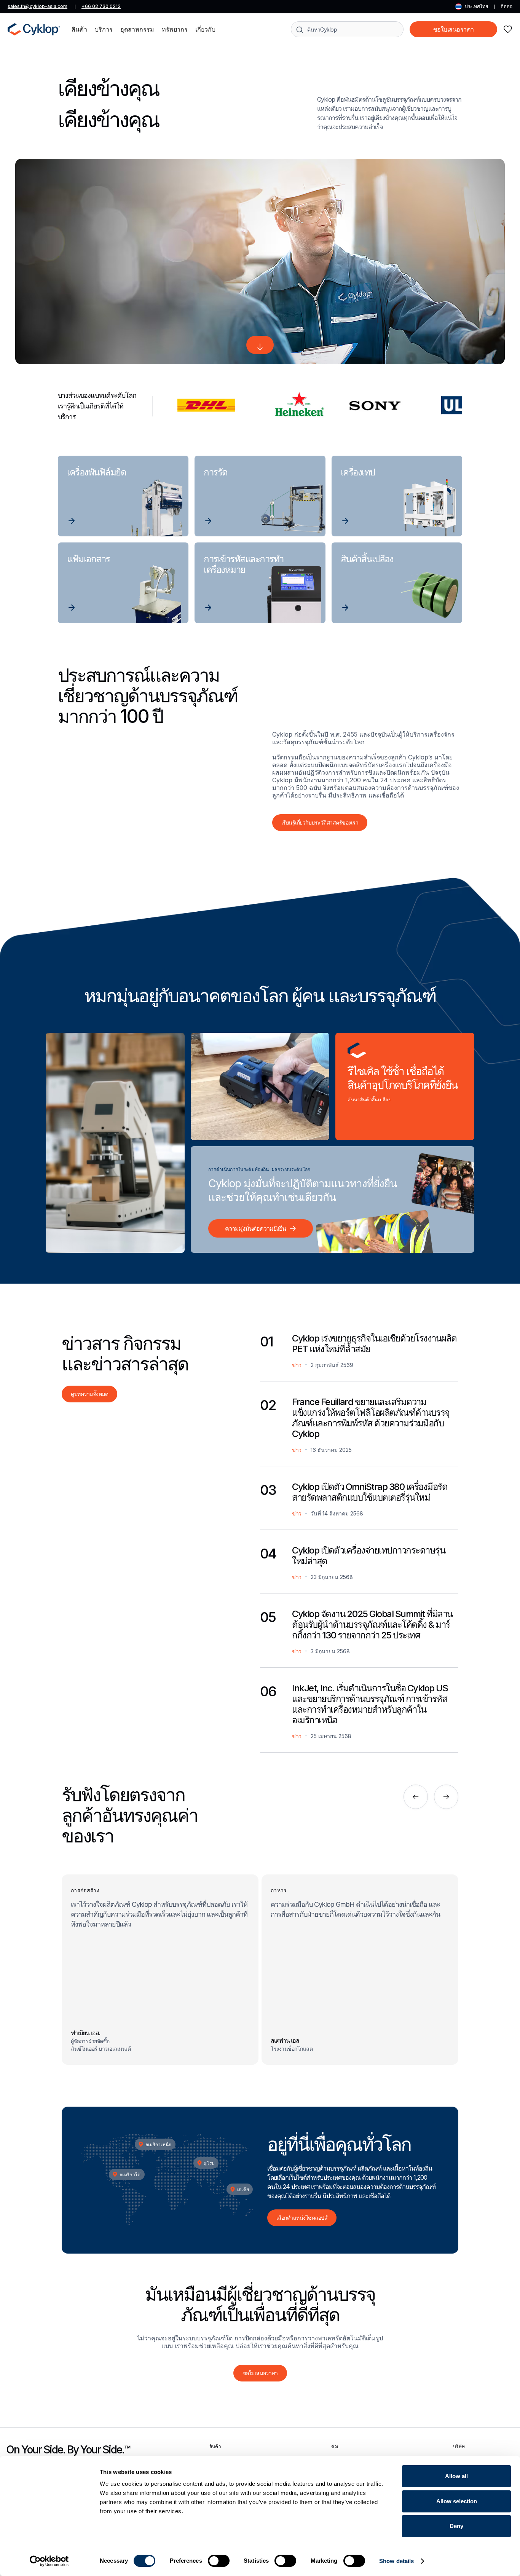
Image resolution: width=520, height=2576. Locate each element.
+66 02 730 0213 (101, 6)
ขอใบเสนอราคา (454, 29)
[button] (79, 29)
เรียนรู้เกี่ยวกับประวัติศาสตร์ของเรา (320, 822)
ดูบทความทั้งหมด (89, 1394)
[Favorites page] (508, 29)
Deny (456, 2526)
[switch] (219, 2561)
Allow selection (457, 2501)
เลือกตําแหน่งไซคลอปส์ (302, 2218)
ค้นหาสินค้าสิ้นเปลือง (369, 1099)
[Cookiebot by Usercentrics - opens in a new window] (49, 2561)
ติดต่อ (506, 6)
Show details (396, 2561)
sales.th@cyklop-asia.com (37, 6)
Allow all (456, 2476)
